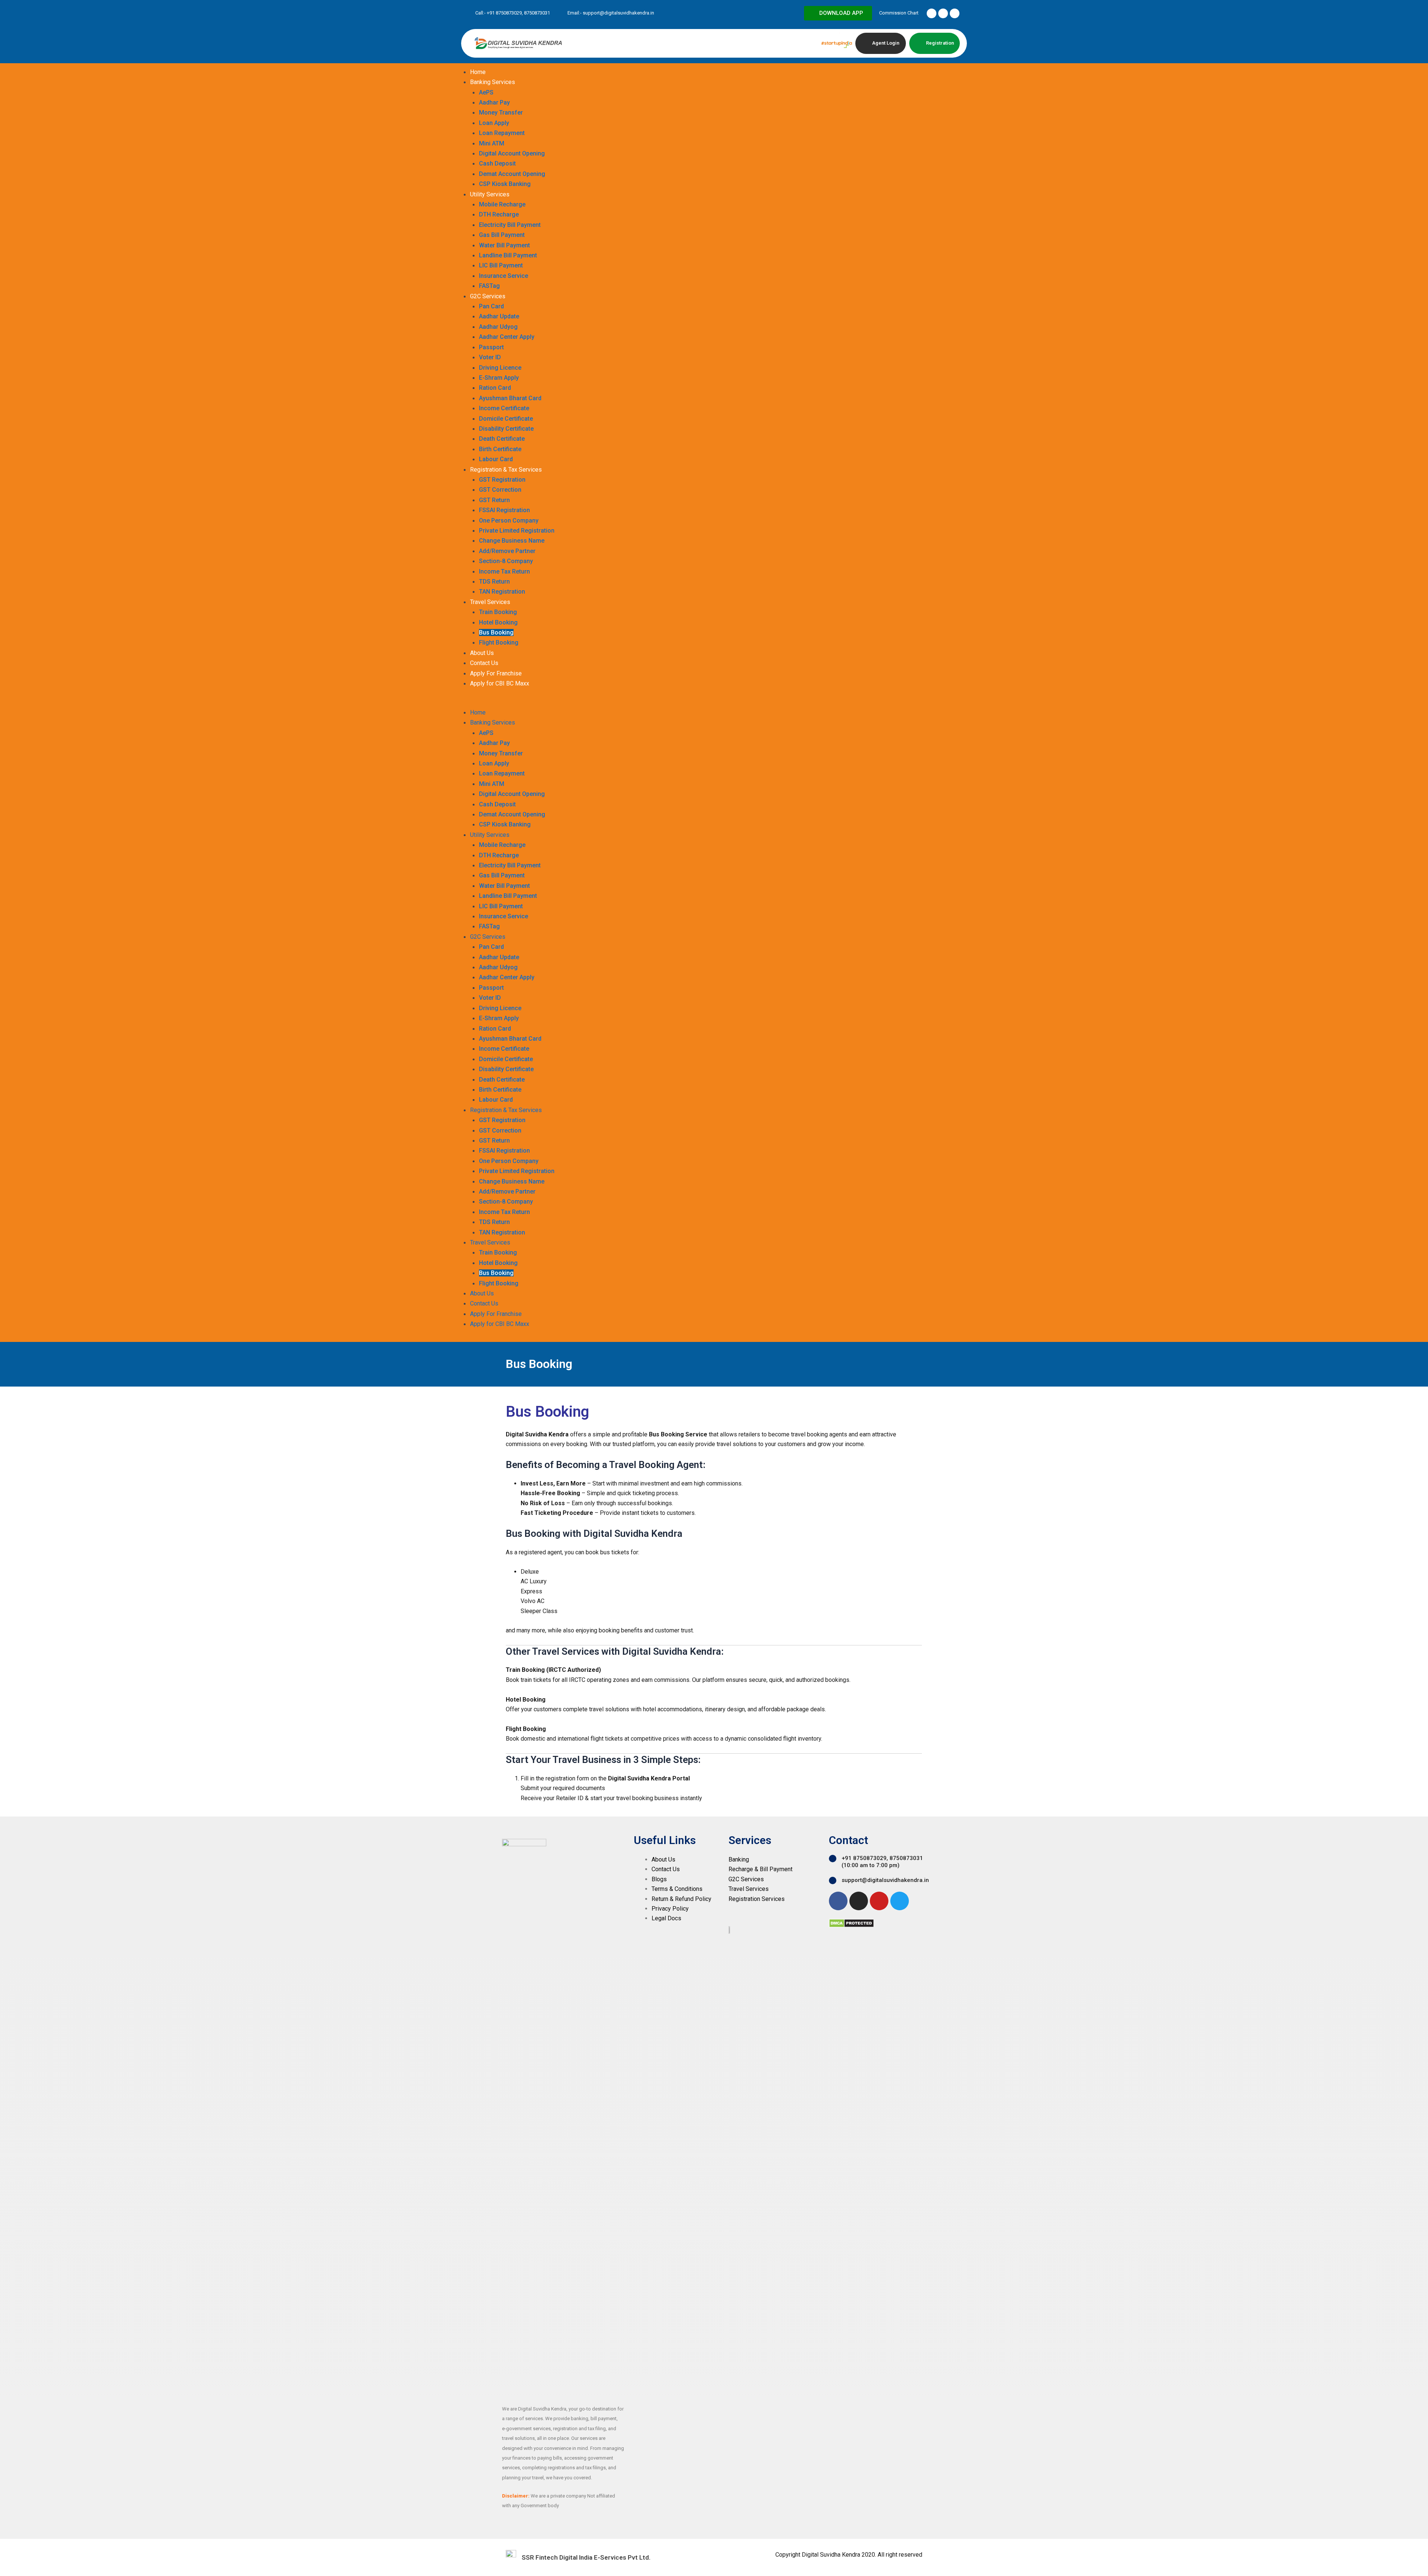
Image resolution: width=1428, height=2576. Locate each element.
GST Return (494, 500)
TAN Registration (502, 592)
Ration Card (495, 388)
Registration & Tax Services (506, 470)
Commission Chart (899, 13)
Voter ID (490, 357)
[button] (838, 13)
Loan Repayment (502, 133)
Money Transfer (501, 113)
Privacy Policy (670, 1909)
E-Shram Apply (499, 378)
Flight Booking (499, 643)
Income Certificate (504, 408)
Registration (940, 43)
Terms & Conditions (677, 1889)
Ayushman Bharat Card (510, 398)
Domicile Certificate (506, 419)
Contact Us (484, 663)
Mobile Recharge (502, 204)
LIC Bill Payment (501, 265)
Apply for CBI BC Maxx (500, 683)
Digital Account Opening (512, 153)
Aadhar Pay (494, 102)
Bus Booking (496, 632)
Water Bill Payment (504, 245)
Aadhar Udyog (498, 327)
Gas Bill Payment (502, 235)
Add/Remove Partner (507, 551)
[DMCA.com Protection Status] (851, 1923)
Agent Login (886, 43)
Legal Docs (666, 1918)
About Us (482, 653)
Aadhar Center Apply (507, 337)
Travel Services (490, 602)
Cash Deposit (497, 163)
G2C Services (488, 296)
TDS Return (494, 582)
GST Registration (502, 480)
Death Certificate (502, 439)
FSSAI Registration (504, 510)
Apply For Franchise (496, 673)
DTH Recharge (499, 214)
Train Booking (498, 612)
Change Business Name (512, 541)
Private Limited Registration (517, 531)
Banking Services (493, 82)
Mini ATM (492, 143)
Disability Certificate (506, 429)
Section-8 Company (506, 561)
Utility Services (490, 194)
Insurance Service (504, 276)
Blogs (659, 1879)
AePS (486, 92)
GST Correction (500, 490)
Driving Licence (500, 368)
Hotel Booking (498, 622)
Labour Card (496, 459)
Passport (491, 347)
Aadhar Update (499, 316)
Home (478, 72)
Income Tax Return (504, 571)
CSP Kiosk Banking (505, 184)
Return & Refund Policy (681, 1899)
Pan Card (491, 306)
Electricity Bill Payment (510, 225)
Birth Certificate (500, 449)
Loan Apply (494, 123)
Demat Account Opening (512, 174)
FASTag (489, 286)
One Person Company (509, 521)
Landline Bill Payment (508, 255)
